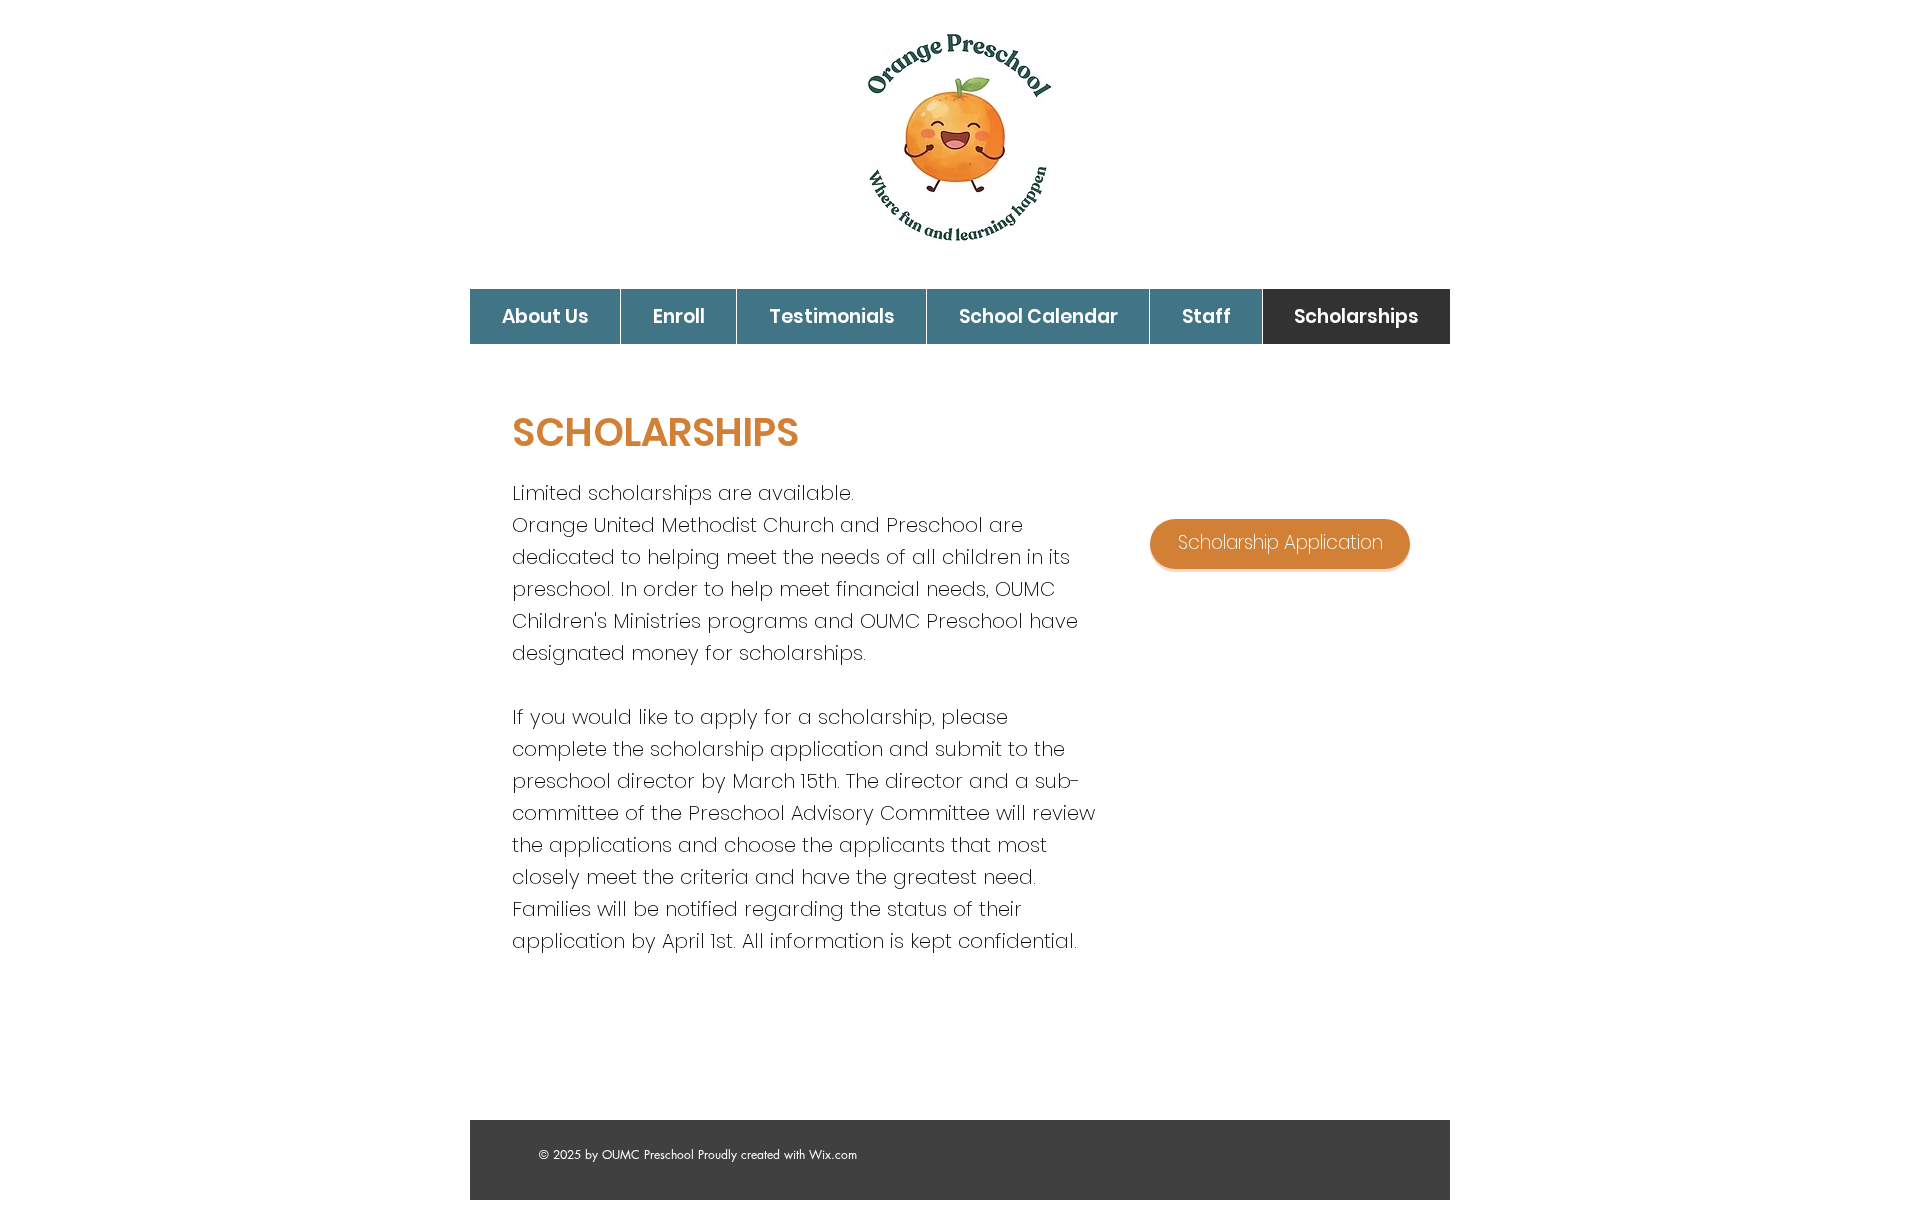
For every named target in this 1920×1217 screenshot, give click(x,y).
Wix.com (833, 1154)
